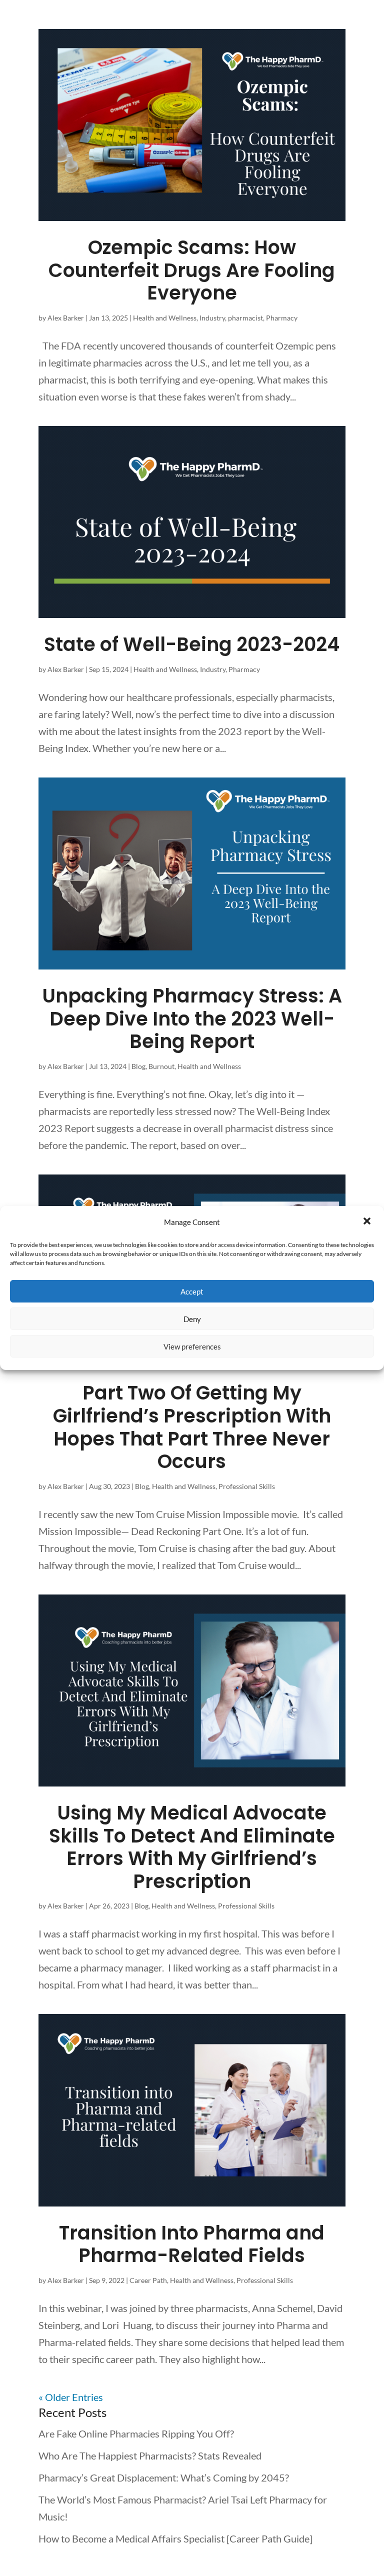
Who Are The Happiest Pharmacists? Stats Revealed (150, 2455)
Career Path (148, 2280)
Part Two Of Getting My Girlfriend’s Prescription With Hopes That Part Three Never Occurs (192, 1427)
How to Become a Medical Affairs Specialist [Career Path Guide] (175, 2538)
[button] (368, 1222)
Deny (192, 1319)
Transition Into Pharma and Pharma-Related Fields (192, 2244)
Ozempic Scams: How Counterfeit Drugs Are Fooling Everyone (192, 270)
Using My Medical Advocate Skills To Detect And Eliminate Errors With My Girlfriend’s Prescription (192, 1847)
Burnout (161, 1066)
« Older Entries (71, 2397)
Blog (138, 1066)
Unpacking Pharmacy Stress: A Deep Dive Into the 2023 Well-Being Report (192, 1018)
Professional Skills (247, 1486)
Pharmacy (282, 318)
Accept (192, 1291)
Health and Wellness (165, 318)
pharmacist (245, 318)
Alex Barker (66, 318)
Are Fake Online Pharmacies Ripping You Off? (136, 2433)
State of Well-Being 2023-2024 (192, 644)
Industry (212, 318)
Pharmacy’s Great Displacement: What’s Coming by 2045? (164, 2477)
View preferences (192, 1346)
